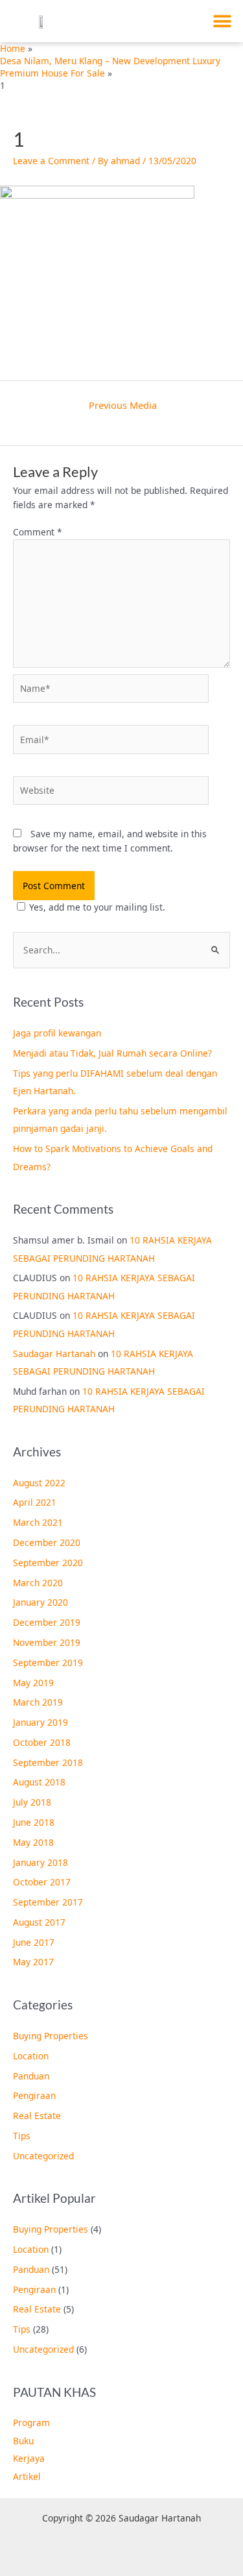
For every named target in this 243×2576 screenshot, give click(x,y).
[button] (222, 21)
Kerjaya (29, 2458)
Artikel (27, 2476)
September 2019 (48, 1662)
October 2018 (42, 1742)
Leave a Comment (51, 161)
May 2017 (33, 1962)
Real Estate (37, 2116)
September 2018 (48, 1762)
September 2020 (48, 1563)
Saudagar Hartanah (54, 1354)
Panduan (31, 2076)
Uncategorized (43, 2156)
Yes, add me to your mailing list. (97, 907)
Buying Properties (51, 2036)
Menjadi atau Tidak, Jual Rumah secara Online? (112, 1053)
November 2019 (47, 1642)
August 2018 (39, 1782)
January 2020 (40, 1602)
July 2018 (32, 1802)
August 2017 (39, 1922)
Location (31, 2056)
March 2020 (38, 1583)
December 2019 (47, 1622)
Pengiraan (34, 2095)
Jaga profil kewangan (57, 1033)
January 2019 (40, 1722)
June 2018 (34, 1822)
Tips (22, 2136)
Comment (38, 532)
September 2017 (48, 1902)
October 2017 (42, 1882)
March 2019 (38, 1702)
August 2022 (39, 1483)
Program (31, 2423)
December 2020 (47, 1542)
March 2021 (38, 1522)
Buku (23, 2441)
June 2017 (34, 1942)
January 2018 (40, 1862)
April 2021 (35, 1502)
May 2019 (33, 1683)
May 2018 (33, 1842)
